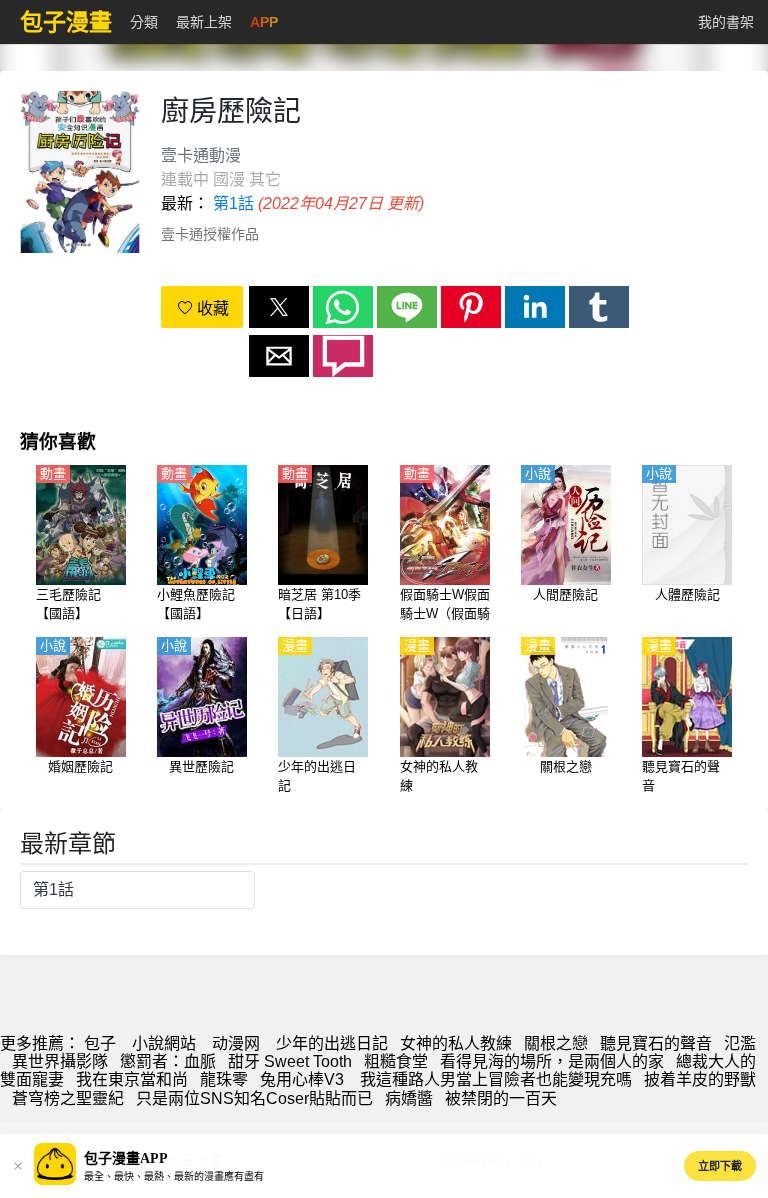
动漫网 (236, 1043)
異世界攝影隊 (60, 1061)
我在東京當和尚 (132, 1079)
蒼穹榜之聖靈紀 (68, 1098)
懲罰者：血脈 (168, 1061)
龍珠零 (224, 1079)
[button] (279, 307)
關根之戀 (556, 1043)
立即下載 (720, 1166)
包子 (100, 1043)
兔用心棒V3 (304, 1079)
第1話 (233, 203)
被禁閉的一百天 (501, 1098)
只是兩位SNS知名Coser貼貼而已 (254, 1098)
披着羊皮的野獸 (700, 1079)
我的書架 (726, 22)
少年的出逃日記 (332, 1043)
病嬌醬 (409, 1098)
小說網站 (164, 1043)
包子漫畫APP (126, 1158)
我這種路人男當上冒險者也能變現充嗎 (496, 1079)
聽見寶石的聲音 (656, 1043)
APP (264, 22)
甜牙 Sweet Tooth (290, 1061)
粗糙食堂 (396, 1061)
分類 (144, 22)
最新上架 (204, 22)
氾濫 (740, 1043)
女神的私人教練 (456, 1043)
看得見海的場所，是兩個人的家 (552, 1061)
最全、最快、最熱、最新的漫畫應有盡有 (174, 1176)
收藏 (211, 308)
